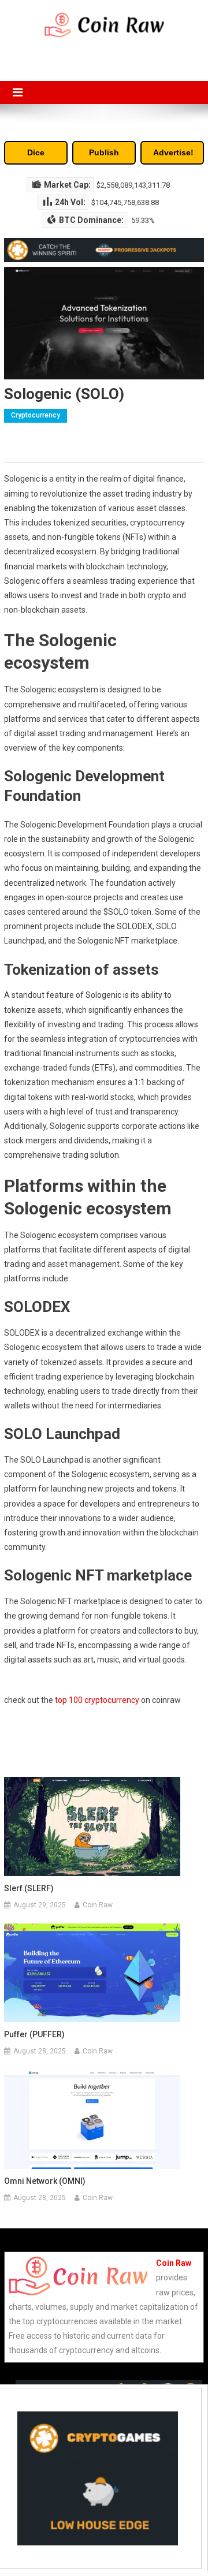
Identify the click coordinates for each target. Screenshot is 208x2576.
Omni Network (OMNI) (45, 2181)
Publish (104, 152)
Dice (36, 152)
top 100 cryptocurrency (97, 1700)
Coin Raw (98, 1905)
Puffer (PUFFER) (34, 2034)
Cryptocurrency (36, 415)
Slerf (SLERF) (29, 1888)
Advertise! (173, 152)
